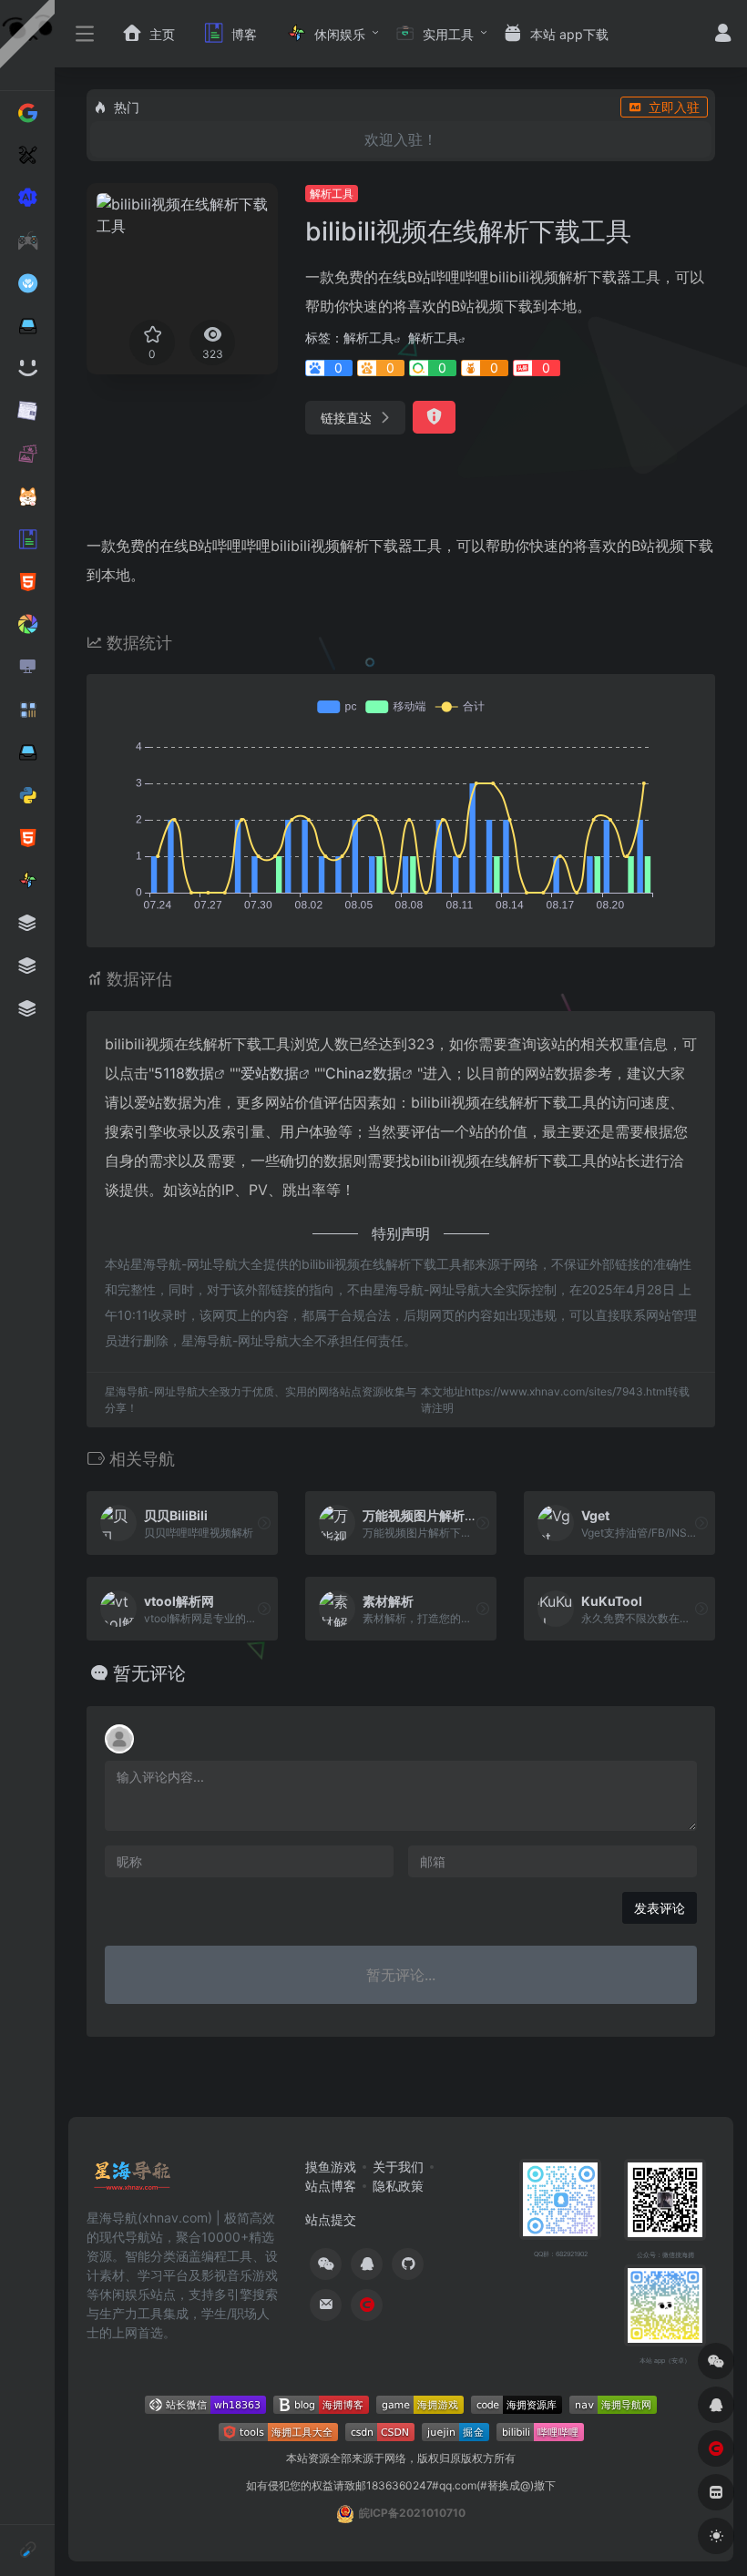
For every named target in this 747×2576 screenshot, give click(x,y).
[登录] (723, 35)
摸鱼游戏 (331, 2167)
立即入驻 (674, 107)
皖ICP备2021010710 (412, 2513)
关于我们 (398, 2167)
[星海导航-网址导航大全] (133, 2181)
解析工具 (332, 194)
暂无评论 (149, 1673)
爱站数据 (270, 1073)
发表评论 (660, 1908)
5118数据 (184, 1073)
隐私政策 (398, 2186)
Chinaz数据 (363, 1073)
